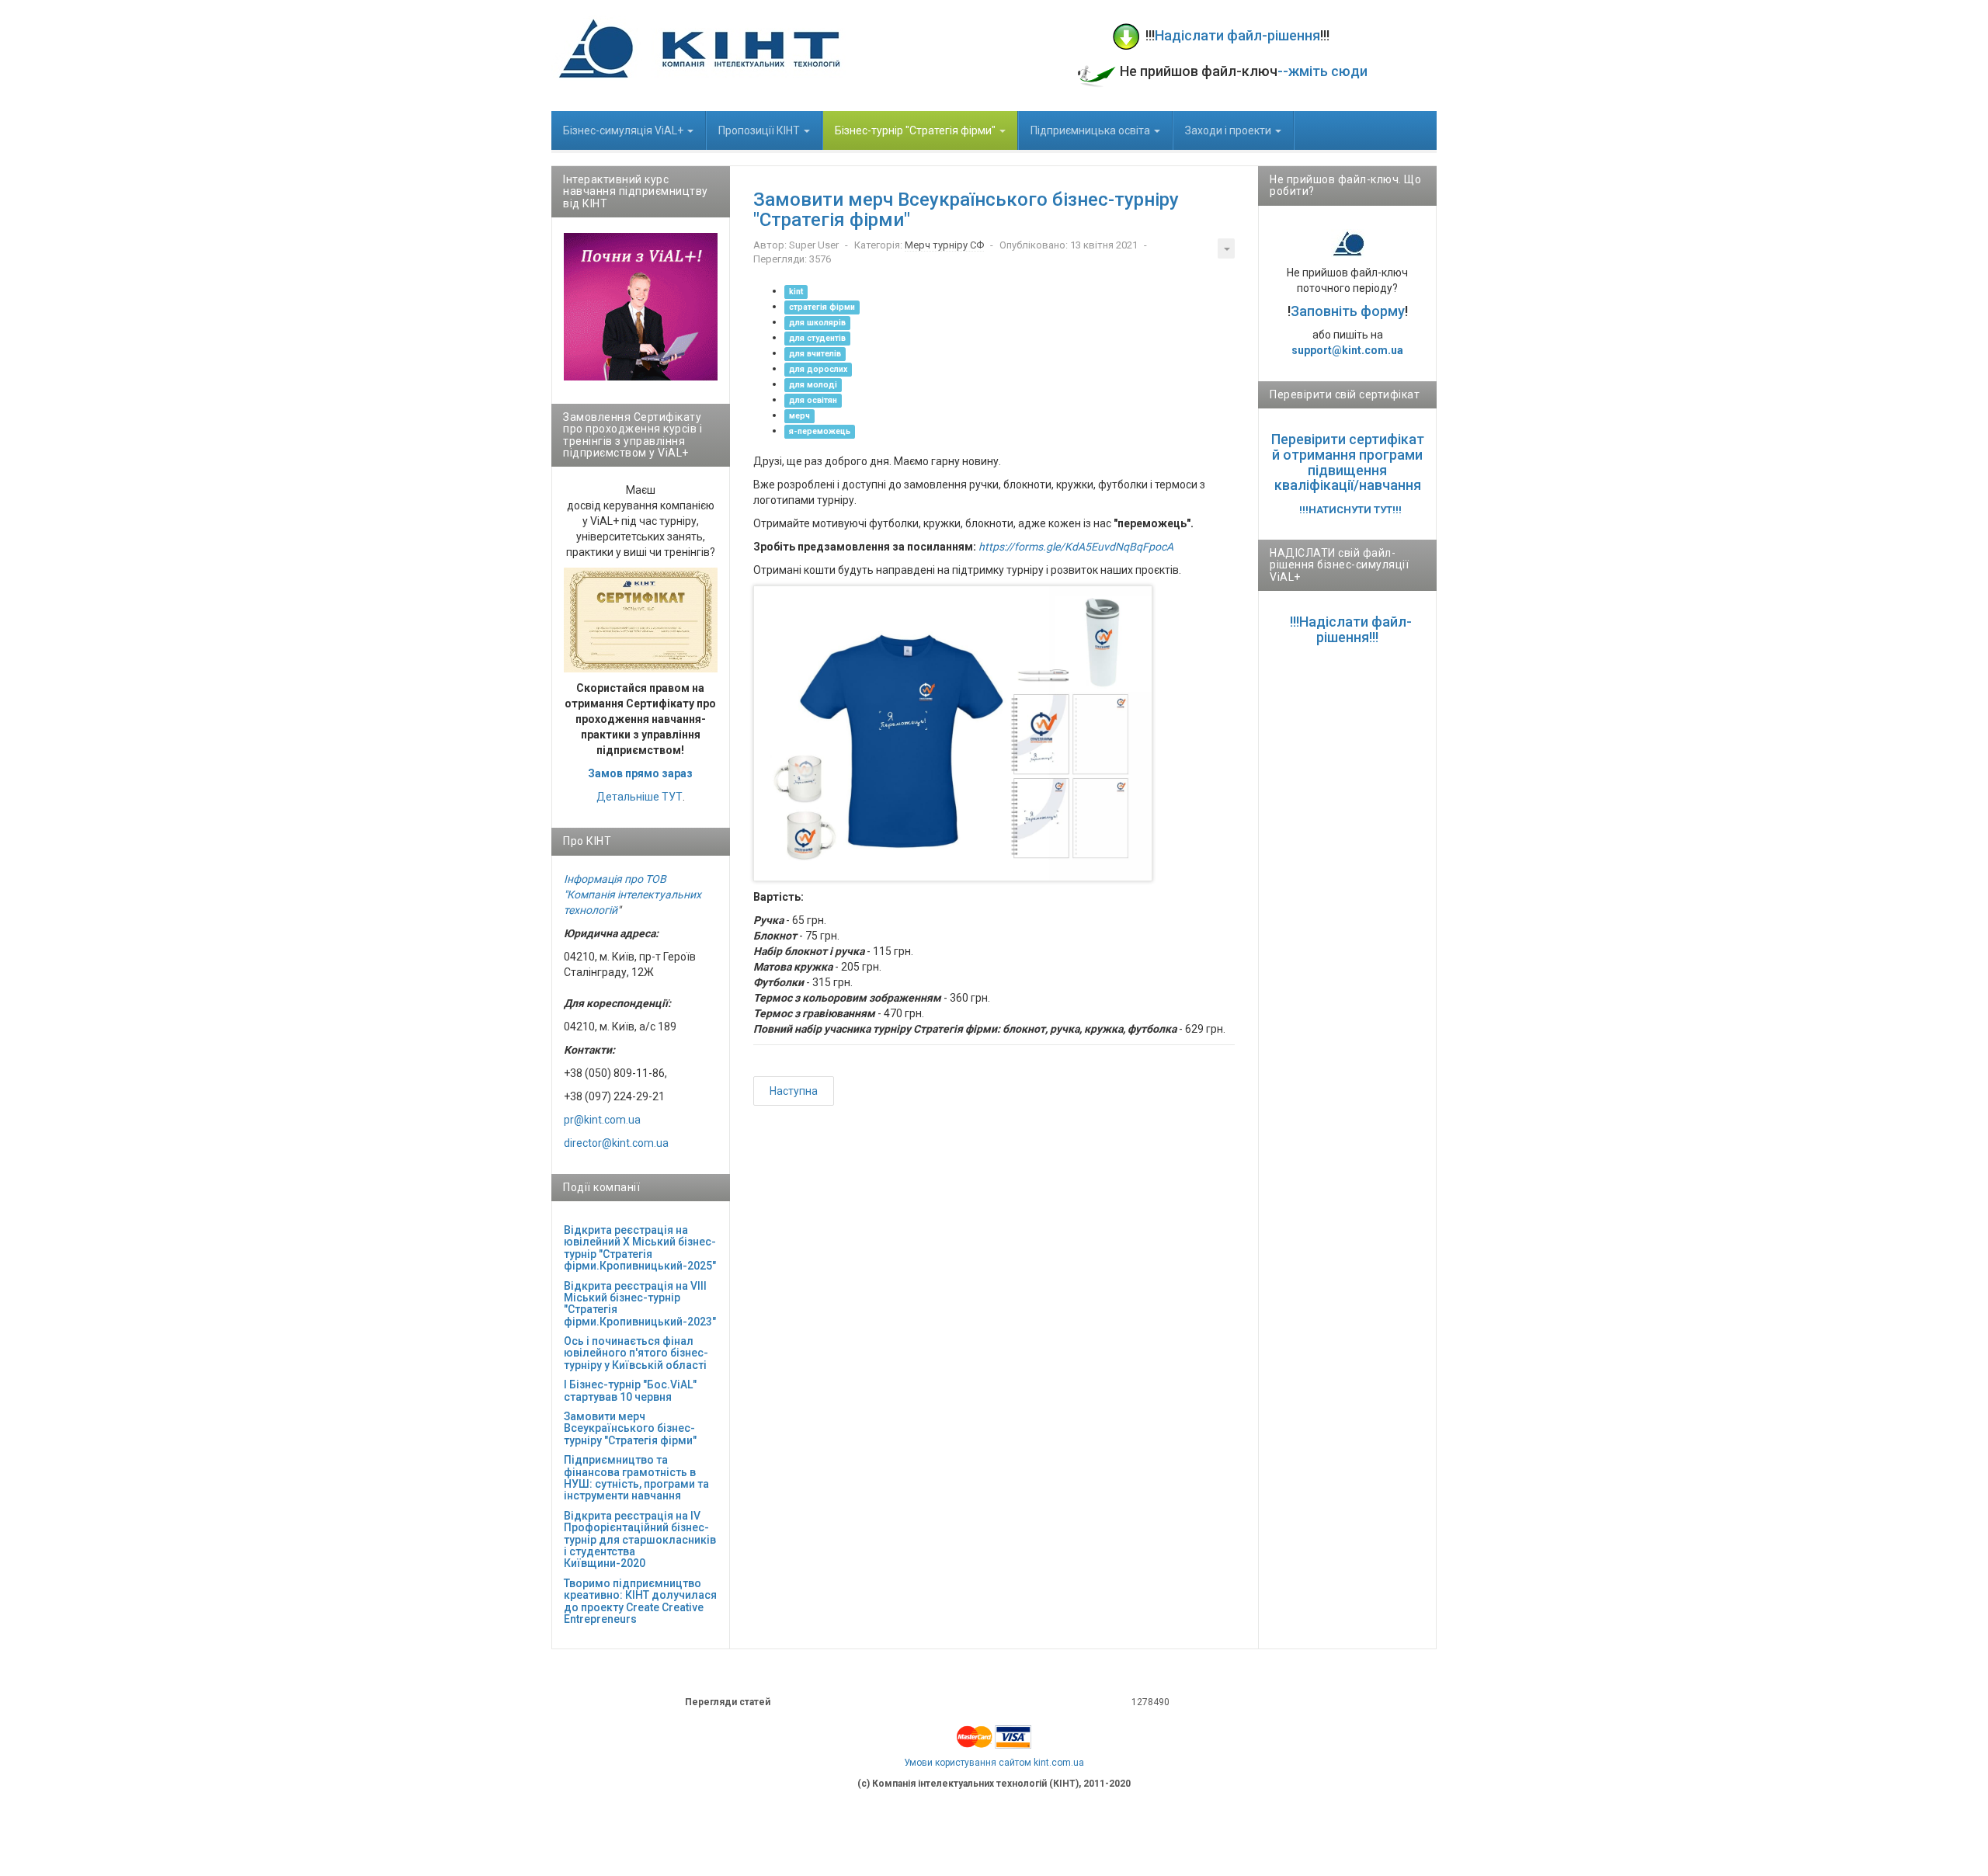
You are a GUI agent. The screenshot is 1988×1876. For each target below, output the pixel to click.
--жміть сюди (1322, 71)
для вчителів (815, 354)
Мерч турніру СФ (944, 245)
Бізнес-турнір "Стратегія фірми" (916, 130)
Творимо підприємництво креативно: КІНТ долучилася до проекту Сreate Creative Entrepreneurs (640, 1601)
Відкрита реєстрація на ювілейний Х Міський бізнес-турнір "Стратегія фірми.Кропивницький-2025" (640, 1248)
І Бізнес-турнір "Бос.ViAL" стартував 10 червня (630, 1390)
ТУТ (672, 797)
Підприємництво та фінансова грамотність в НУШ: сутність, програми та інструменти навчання (636, 1478)
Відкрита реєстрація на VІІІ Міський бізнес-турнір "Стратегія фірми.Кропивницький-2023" (640, 1304)
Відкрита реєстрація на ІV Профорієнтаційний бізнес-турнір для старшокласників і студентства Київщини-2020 (640, 1540)
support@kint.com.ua (1347, 350)
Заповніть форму (1348, 311)
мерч (799, 416)
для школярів (817, 323)
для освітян (813, 400)
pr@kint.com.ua (602, 1120)
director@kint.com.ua (616, 1143)
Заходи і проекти (1229, 130)
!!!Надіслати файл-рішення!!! (1351, 629)
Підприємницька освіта (1091, 130)
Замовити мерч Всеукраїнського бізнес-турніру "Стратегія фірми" (630, 1428)
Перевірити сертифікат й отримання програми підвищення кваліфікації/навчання (1348, 462)
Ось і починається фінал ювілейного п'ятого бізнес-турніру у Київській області (636, 1353)
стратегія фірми (822, 307)
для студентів (817, 338)
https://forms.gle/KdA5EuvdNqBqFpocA (1076, 547)
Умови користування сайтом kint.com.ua (994, 1763)
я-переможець (820, 431)
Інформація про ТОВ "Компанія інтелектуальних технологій (633, 895)
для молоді (813, 385)
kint (796, 292)
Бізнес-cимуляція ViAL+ (624, 130)
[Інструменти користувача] (1226, 248)
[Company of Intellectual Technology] (699, 48)
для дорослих (818, 369)
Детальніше (628, 797)
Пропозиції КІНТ (760, 130)
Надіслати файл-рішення (1237, 35)
